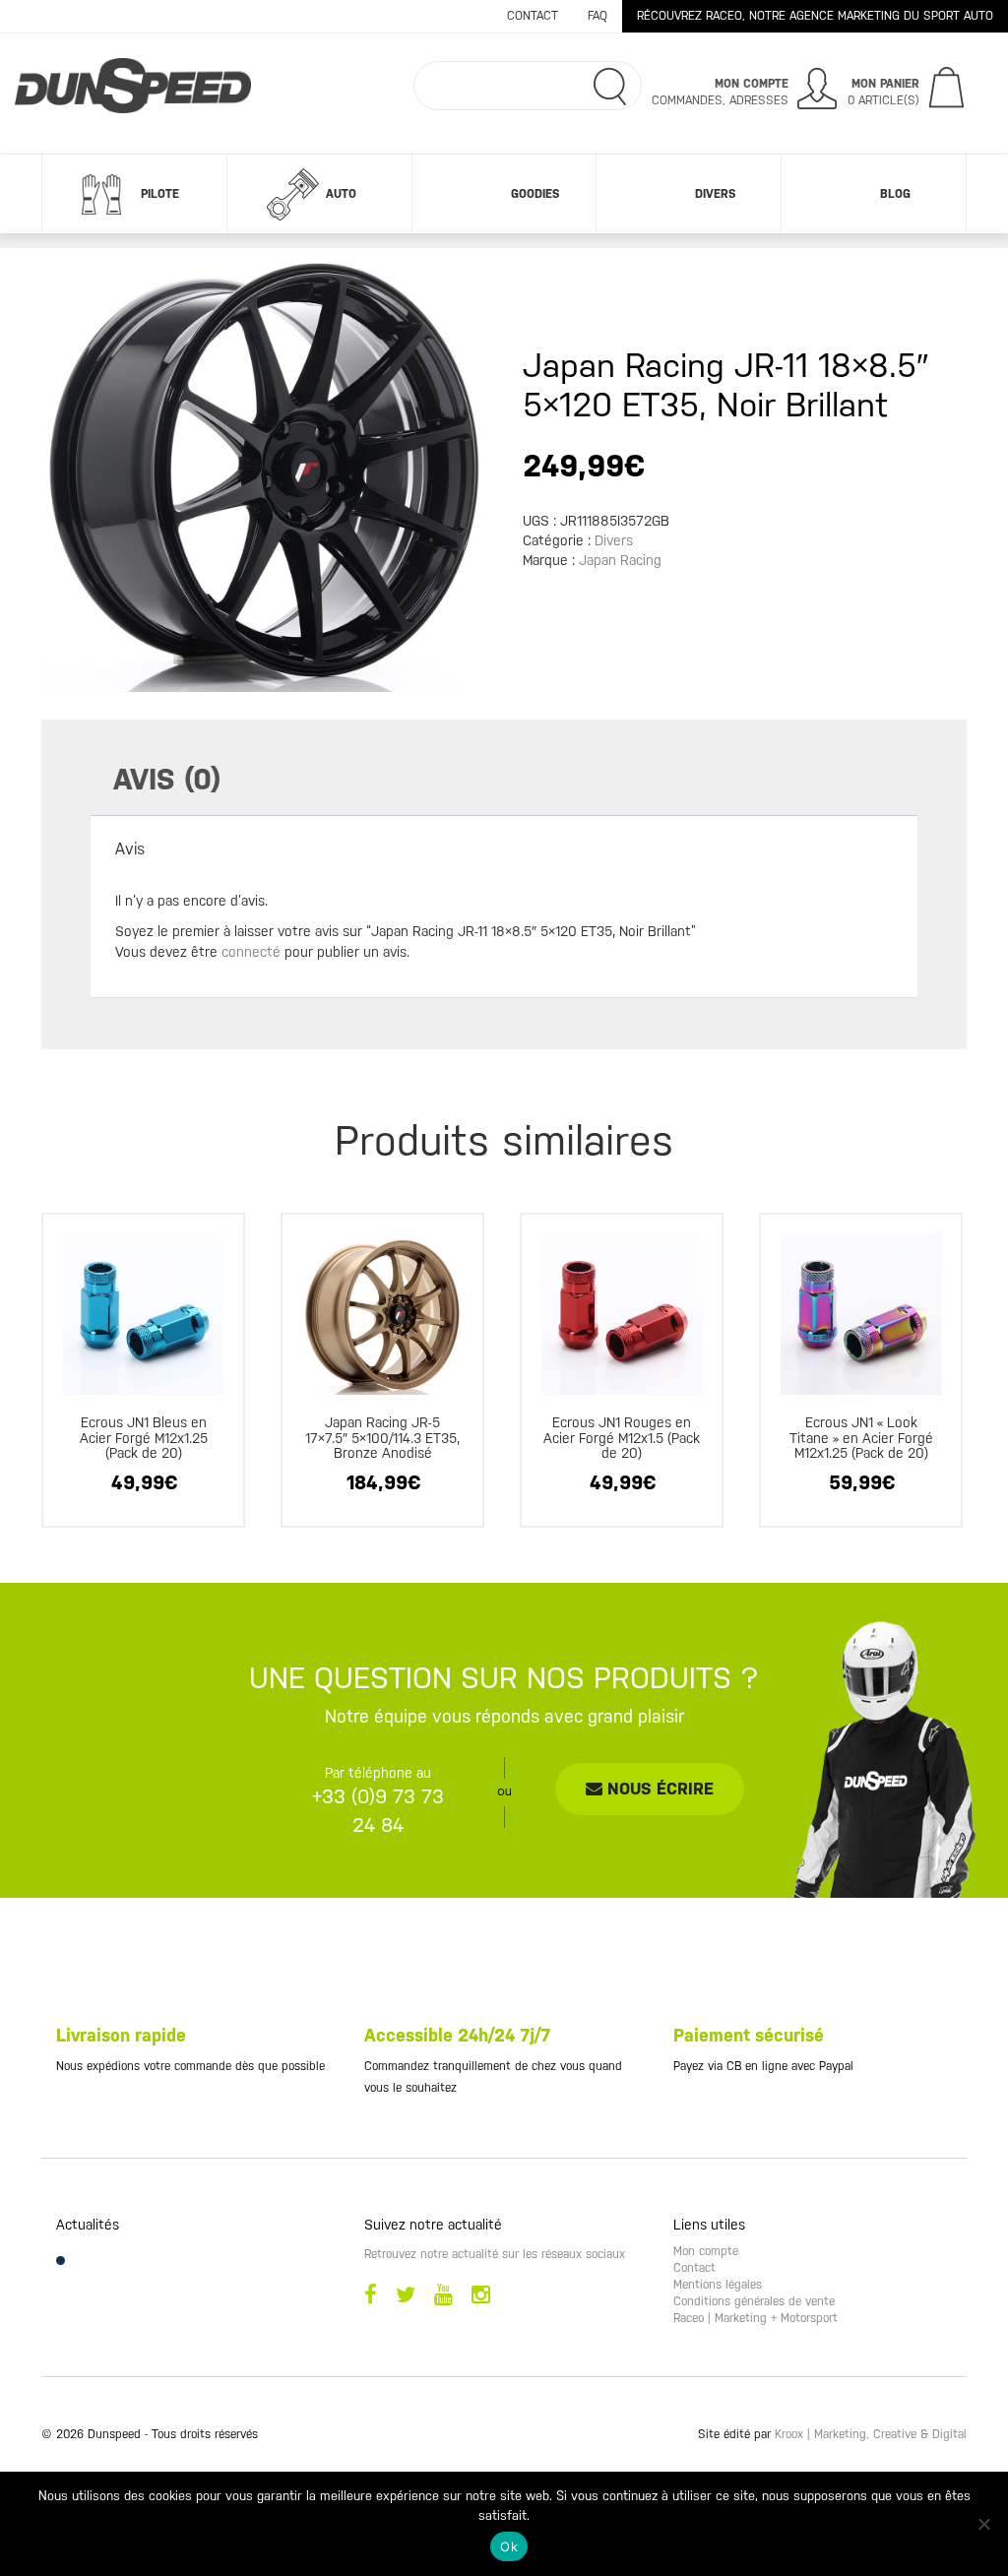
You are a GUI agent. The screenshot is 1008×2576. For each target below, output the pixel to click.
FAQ (598, 16)
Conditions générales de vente (754, 2301)
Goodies (535, 194)
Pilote (160, 194)
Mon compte (706, 2251)
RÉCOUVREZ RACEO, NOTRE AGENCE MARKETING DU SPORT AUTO (815, 16)
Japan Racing (620, 560)
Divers (715, 194)
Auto (341, 194)
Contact (533, 16)
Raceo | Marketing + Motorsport (756, 2318)
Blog (895, 194)
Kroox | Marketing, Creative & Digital (871, 2434)
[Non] (983, 2524)
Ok (509, 2546)
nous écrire (658, 1789)
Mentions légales (718, 2285)
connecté (251, 952)
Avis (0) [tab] (167, 779)
